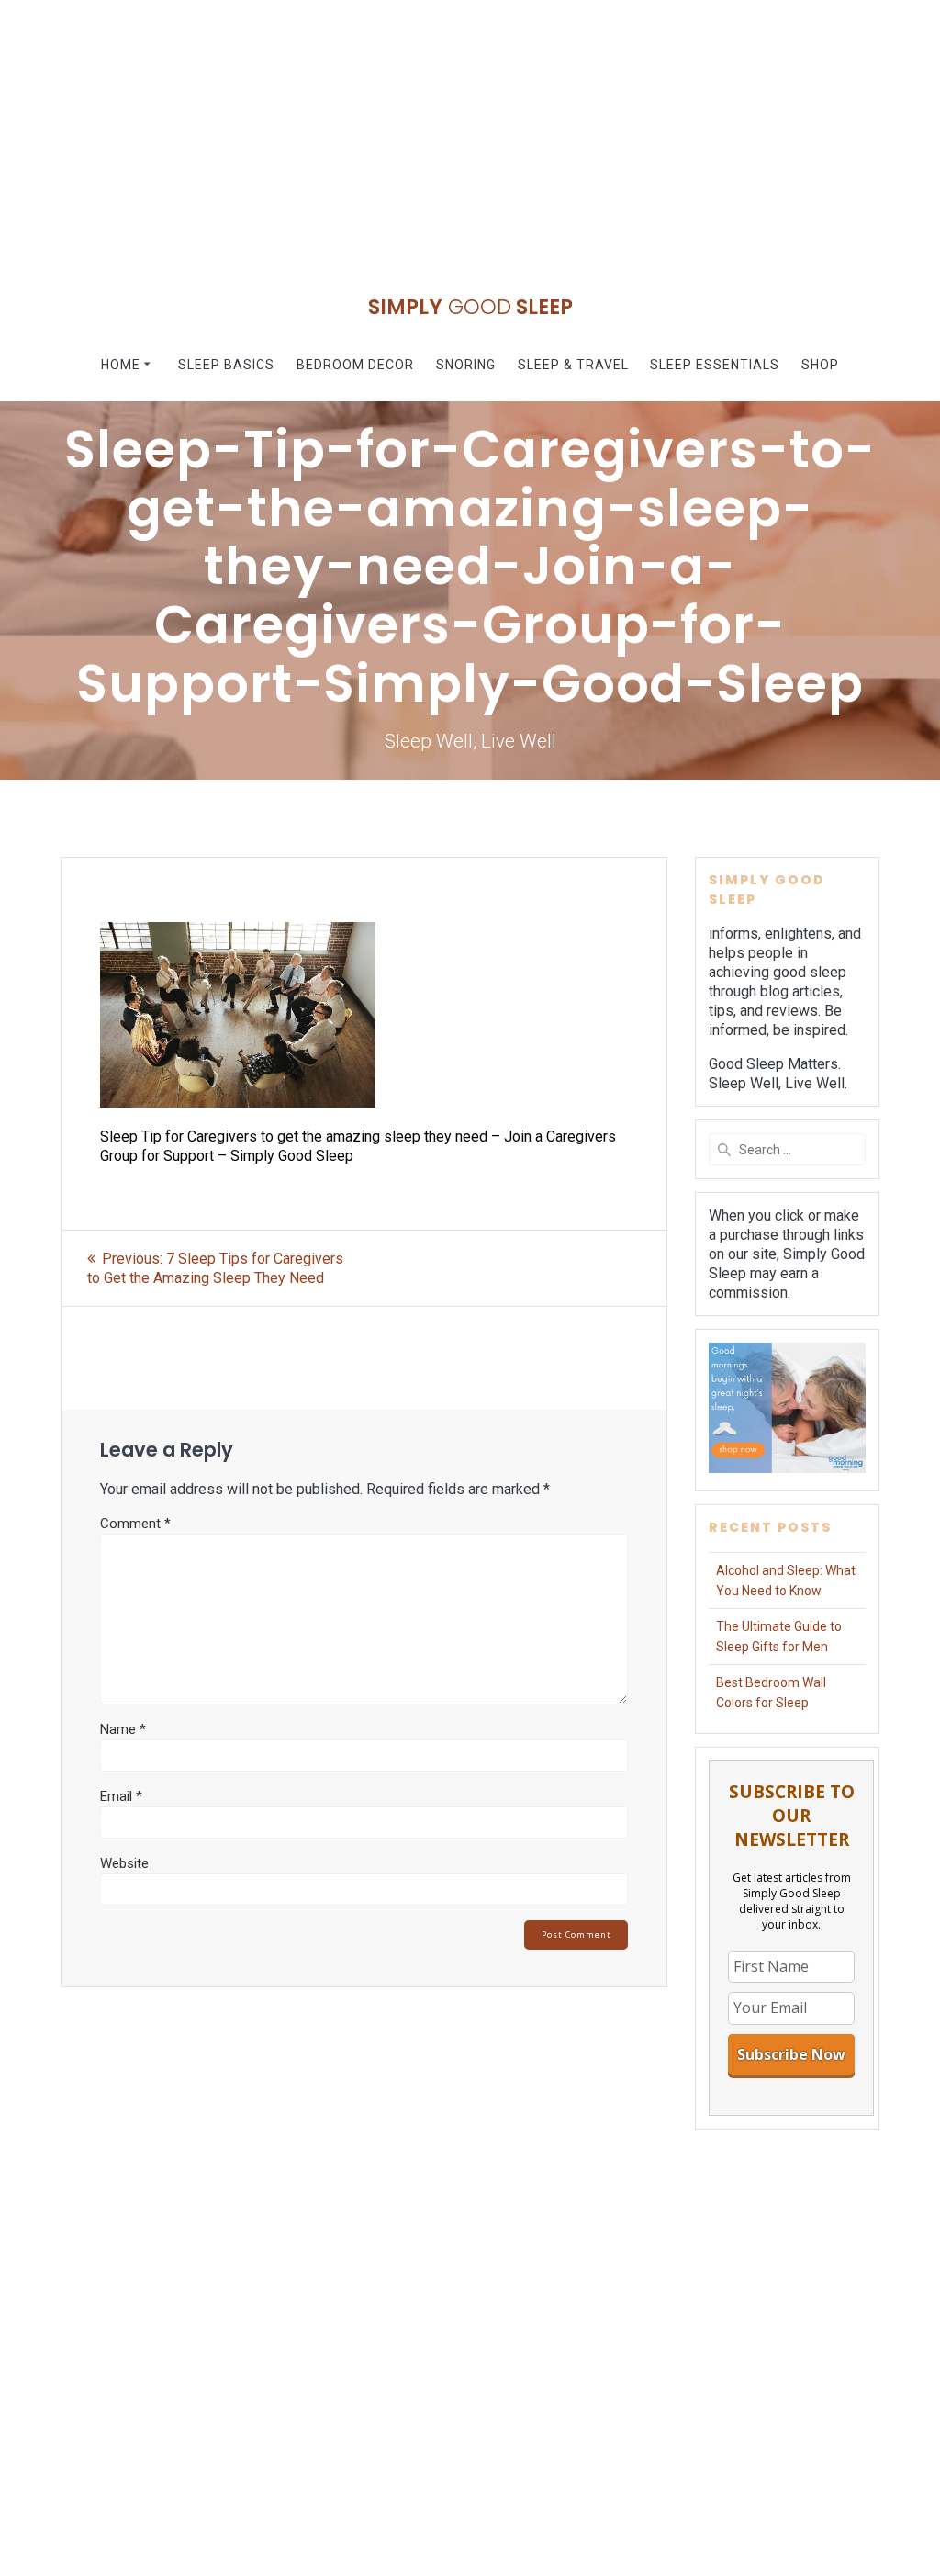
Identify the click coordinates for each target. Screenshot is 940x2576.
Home (121, 365)
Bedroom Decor (355, 365)
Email (121, 1796)
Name (123, 1729)
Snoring (466, 365)
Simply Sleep (470, 307)
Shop (820, 365)
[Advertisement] (470, 129)
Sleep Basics (226, 365)
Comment (135, 1524)
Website (124, 1863)
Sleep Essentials (715, 365)
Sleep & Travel (573, 365)
